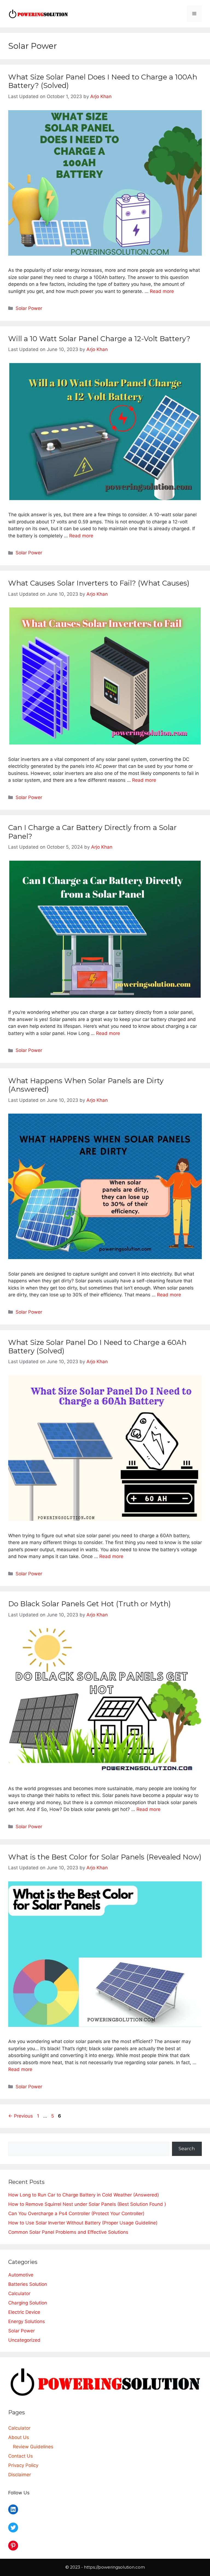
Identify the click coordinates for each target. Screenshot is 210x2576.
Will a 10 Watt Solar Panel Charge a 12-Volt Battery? (99, 339)
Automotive (21, 2275)
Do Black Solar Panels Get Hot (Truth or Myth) (90, 1604)
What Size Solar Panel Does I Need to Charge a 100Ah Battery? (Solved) (103, 81)
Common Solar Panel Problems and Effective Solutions (68, 2232)
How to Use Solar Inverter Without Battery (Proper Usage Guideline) (83, 2223)
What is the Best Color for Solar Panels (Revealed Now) (105, 1857)
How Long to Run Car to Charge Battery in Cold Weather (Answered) (84, 2195)
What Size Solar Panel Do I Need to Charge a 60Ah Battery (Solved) (97, 1347)
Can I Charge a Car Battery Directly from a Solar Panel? (92, 832)
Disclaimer (20, 2475)
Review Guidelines (33, 2447)
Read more (162, 291)
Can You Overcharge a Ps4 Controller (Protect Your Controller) (76, 2213)
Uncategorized (24, 2340)
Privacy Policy (23, 2465)
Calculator (19, 2293)
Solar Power (29, 308)
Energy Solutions (27, 2321)
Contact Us (21, 2456)
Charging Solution (28, 2303)
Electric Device (24, 2312)
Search (187, 2149)
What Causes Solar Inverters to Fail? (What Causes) (99, 583)
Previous (21, 2116)
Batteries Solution (28, 2284)
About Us (19, 2437)
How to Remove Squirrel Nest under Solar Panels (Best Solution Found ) (87, 2204)
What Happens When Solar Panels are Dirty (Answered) (86, 1085)
